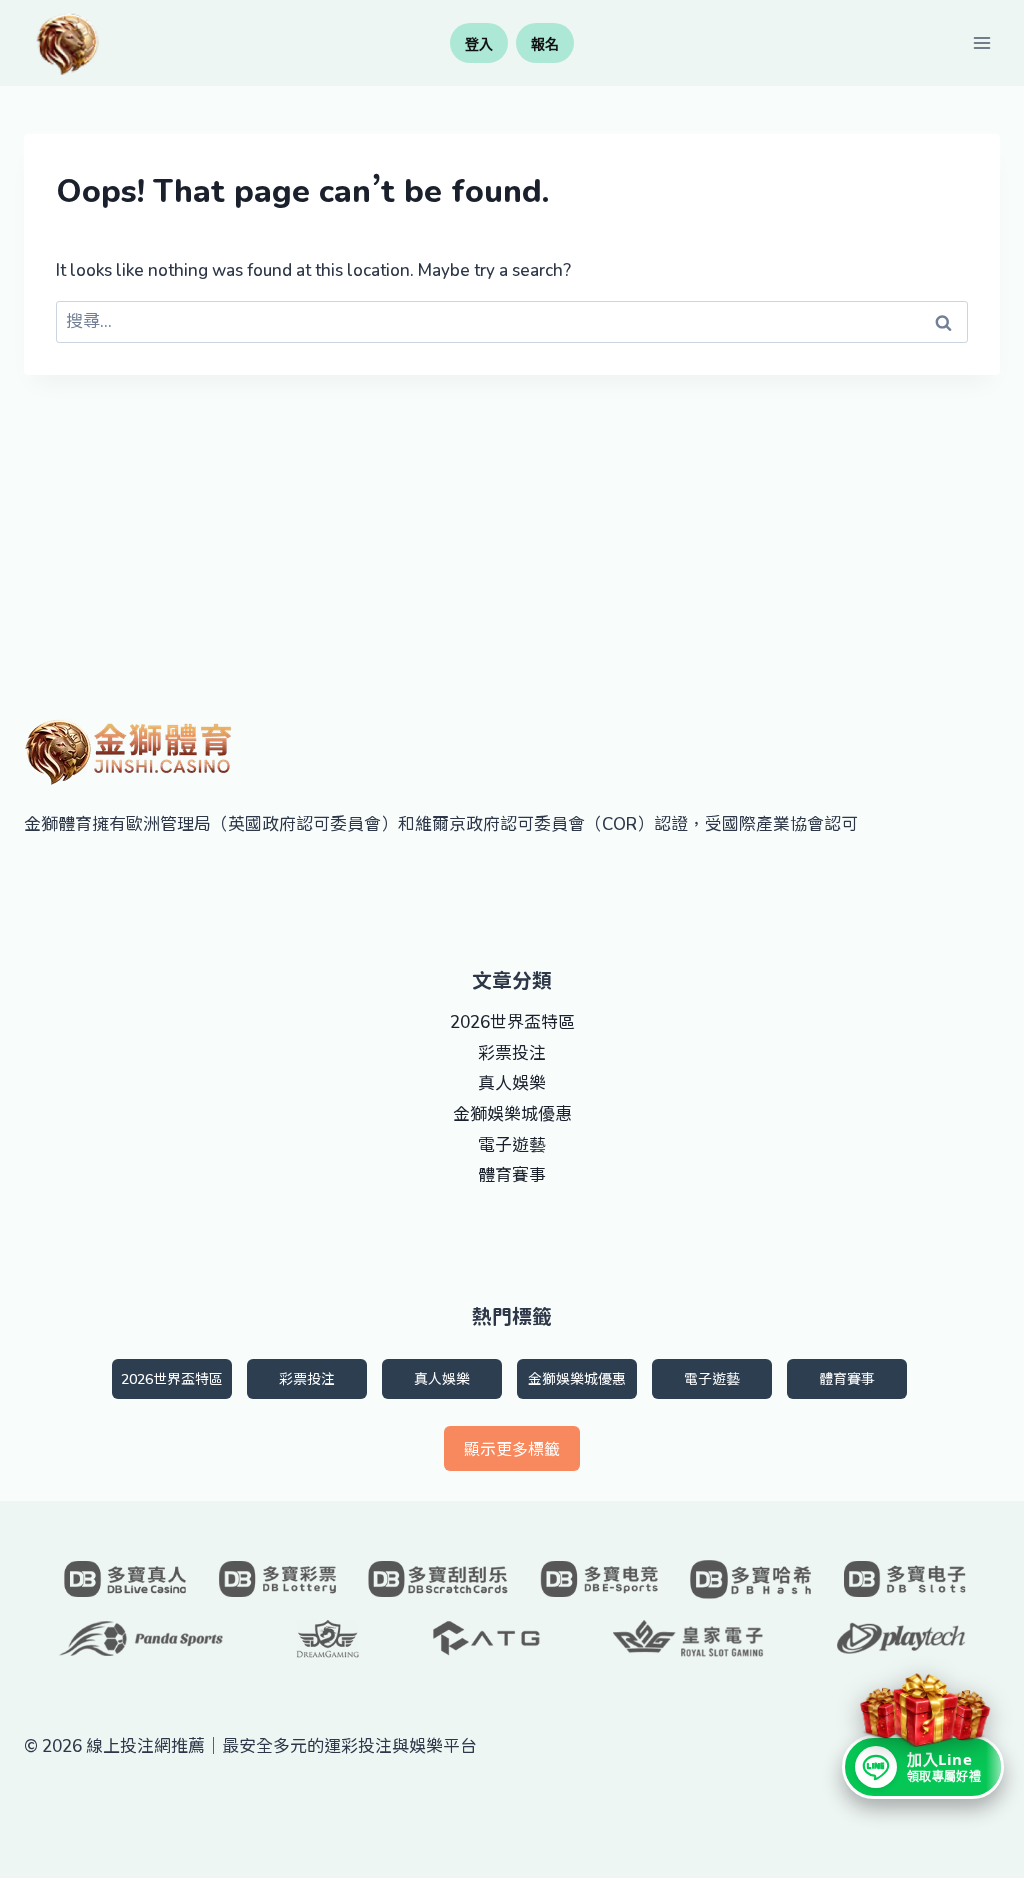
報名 (545, 44)
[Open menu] (981, 42)
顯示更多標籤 (512, 1448)
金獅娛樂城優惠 (512, 1114)
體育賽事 (512, 1175)
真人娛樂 (512, 1083)
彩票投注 (512, 1053)
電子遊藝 (512, 1145)
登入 (479, 44)
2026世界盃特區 (512, 1022)
